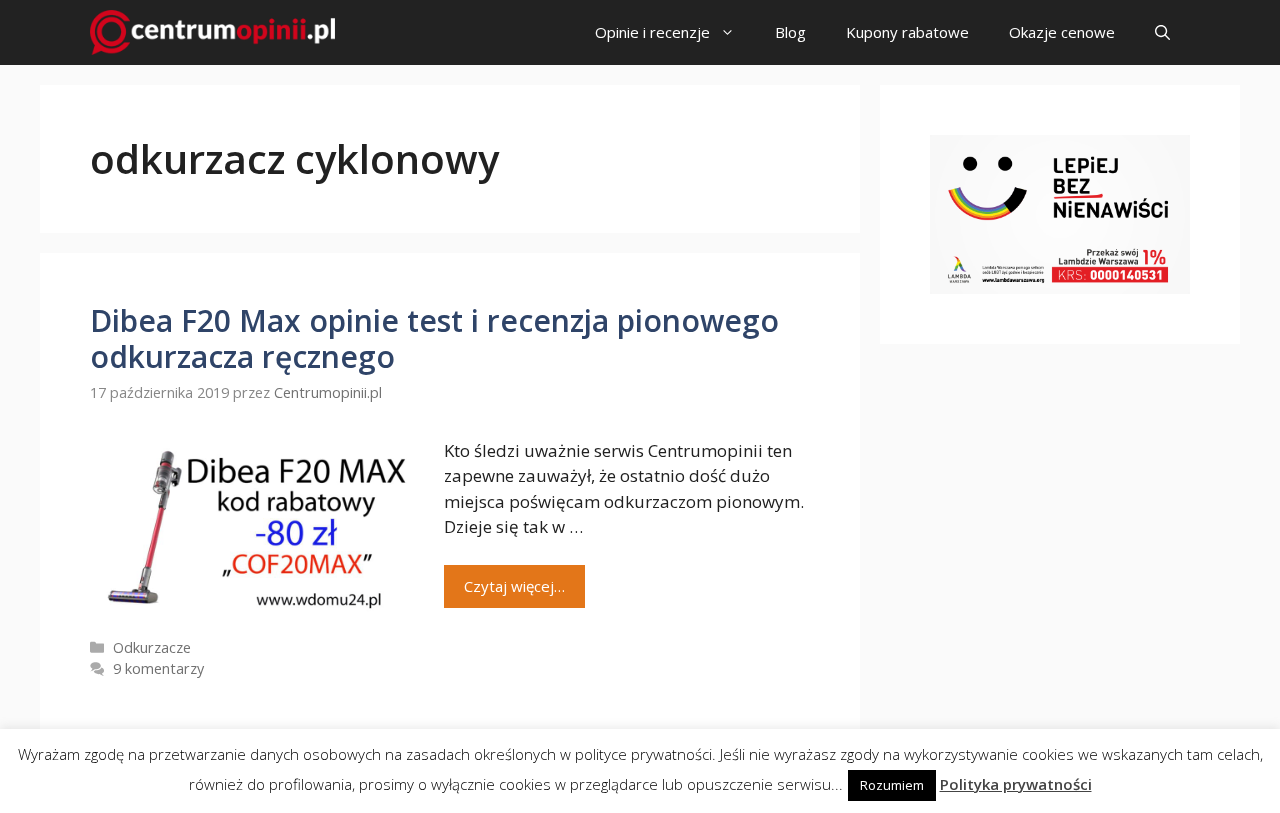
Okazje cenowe (1062, 32)
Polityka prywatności (1016, 784)
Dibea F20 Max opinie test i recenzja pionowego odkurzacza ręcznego (434, 338)
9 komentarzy (158, 668)
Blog (790, 32)
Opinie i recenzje (652, 32)
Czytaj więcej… (514, 586)
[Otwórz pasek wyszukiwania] (1162, 32)
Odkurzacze (152, 647)
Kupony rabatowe (907, 32)
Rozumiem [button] (892, 785)
